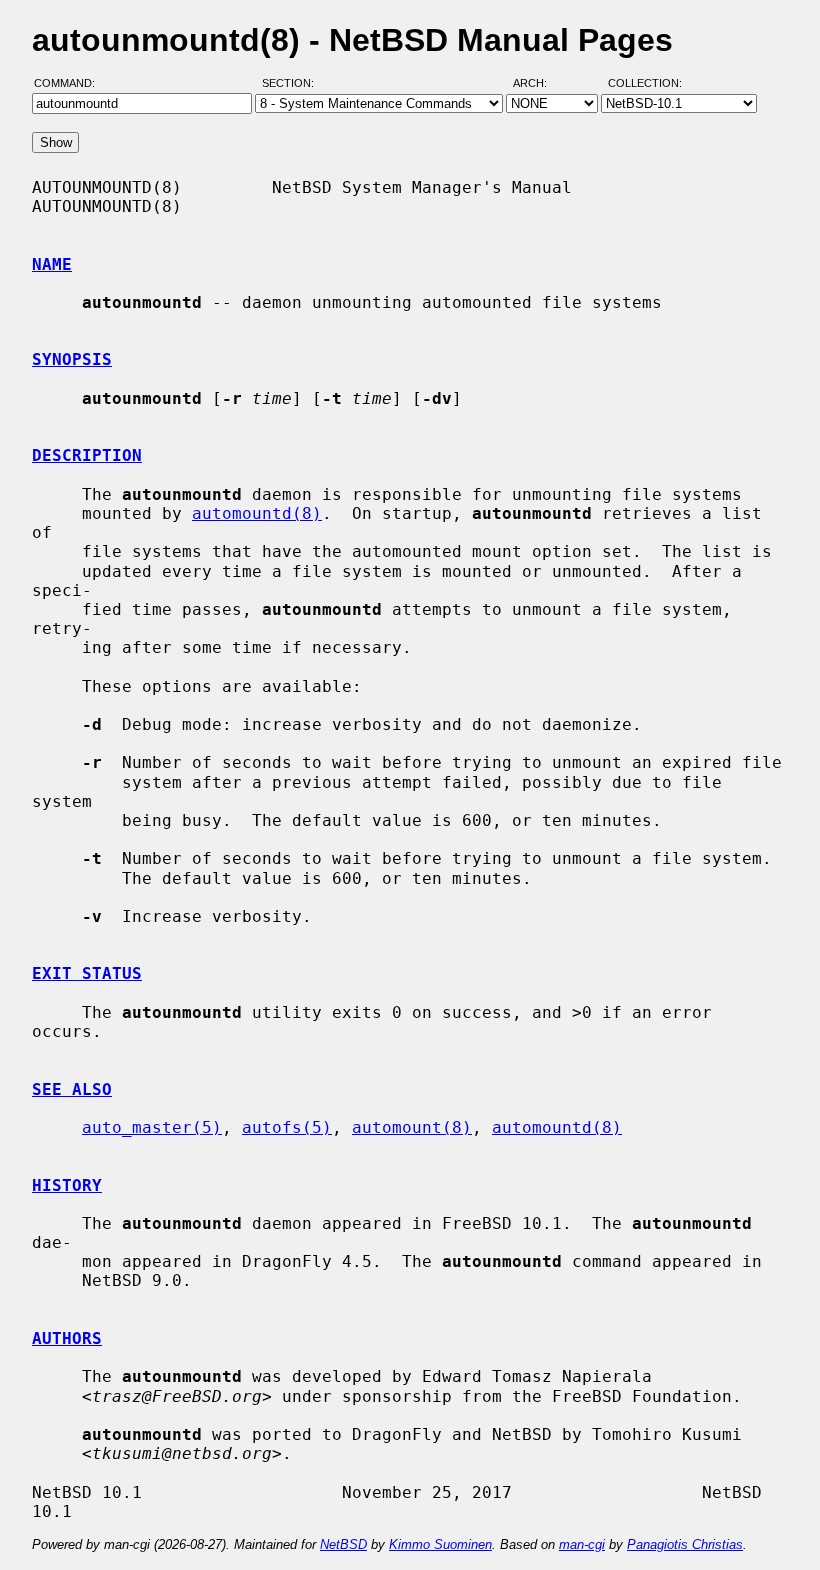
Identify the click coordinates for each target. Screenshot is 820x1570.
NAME (52, 264)
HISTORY (67, 1185)
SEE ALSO (72, 1089)
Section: (292, 83)
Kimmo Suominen (440, 1544)
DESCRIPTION (87, 455)
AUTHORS (67, 1338)
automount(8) (412, 1127)
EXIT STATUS (87, 973)
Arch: (539, 83)
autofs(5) (287, 1127)
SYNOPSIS (72, 359)
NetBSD (343, 1544)
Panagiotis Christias (685, 1544)
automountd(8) (257, 513)
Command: (70, 83)
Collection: (645, 83)
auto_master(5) (152, 1127)
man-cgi (582, 1544)
